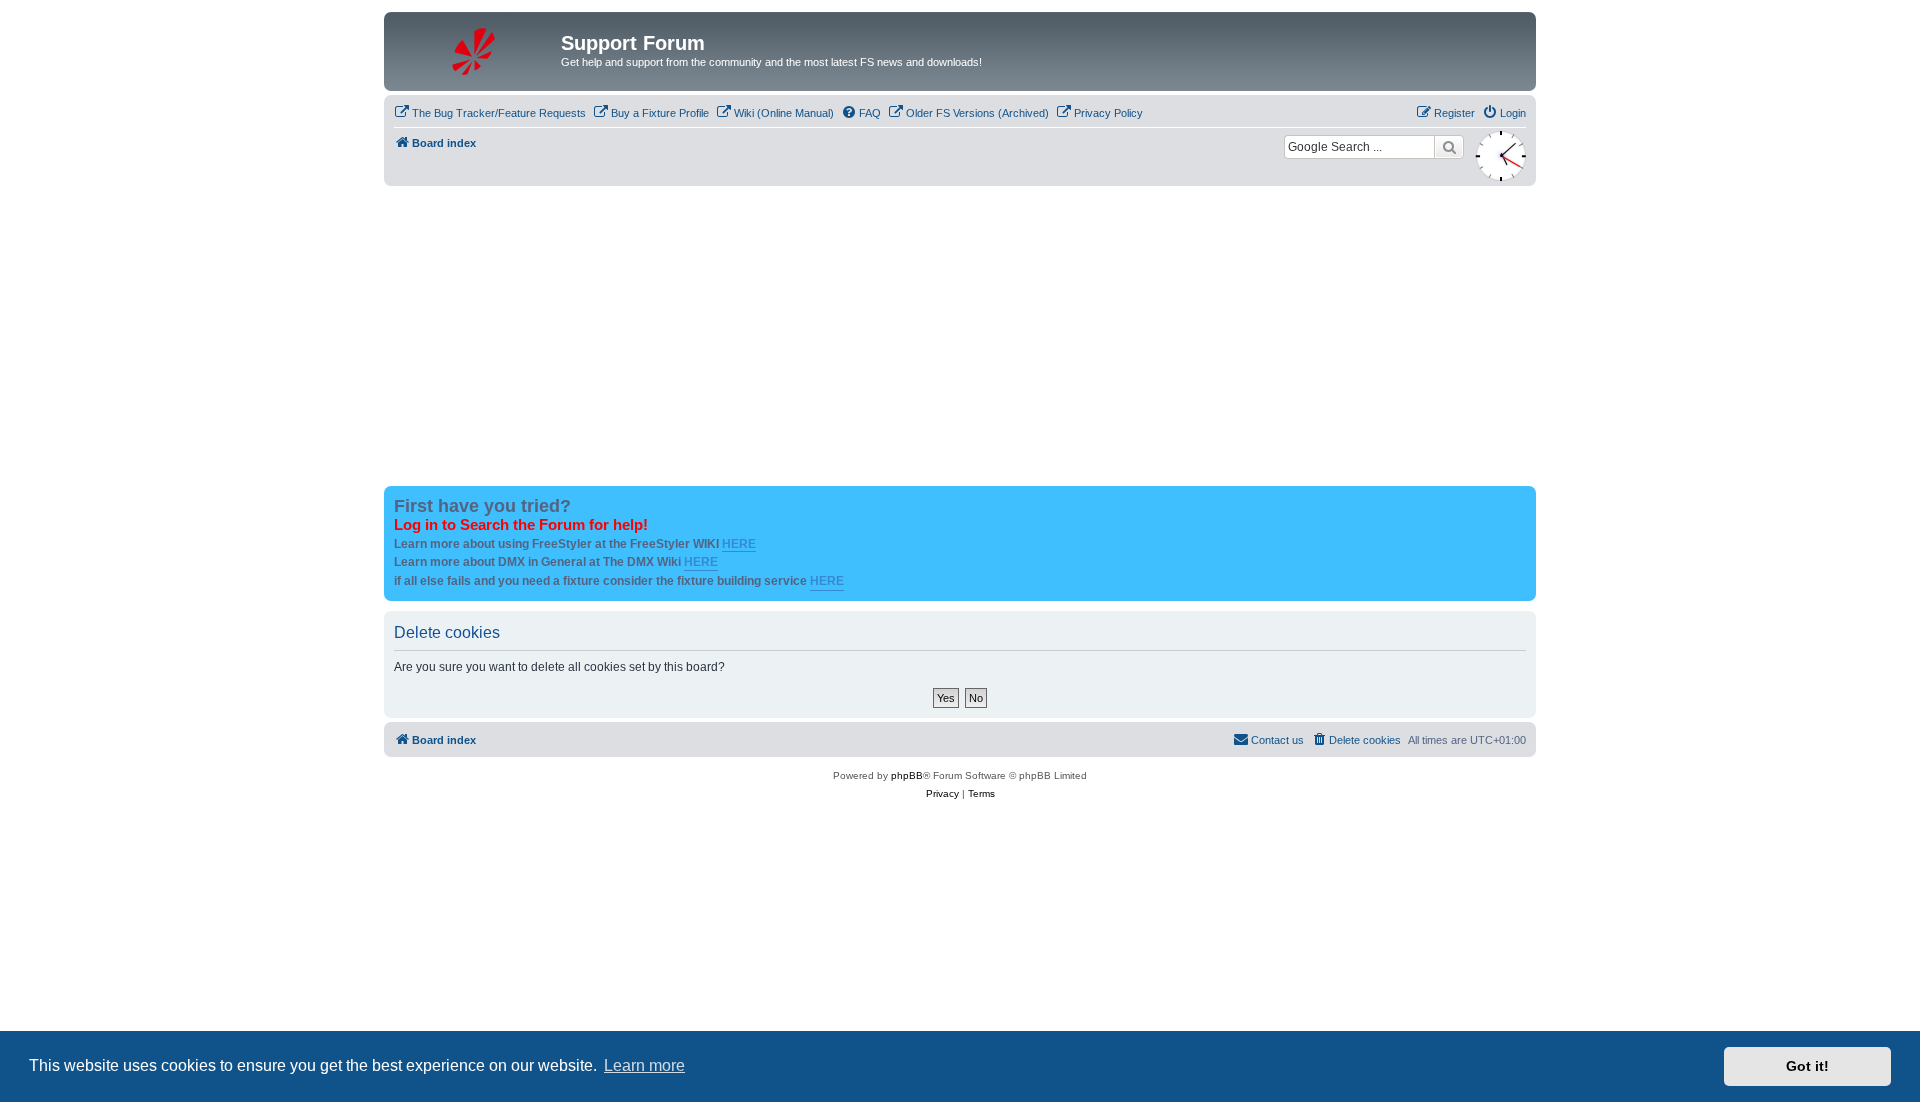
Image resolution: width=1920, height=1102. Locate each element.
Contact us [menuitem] (1277, 740)
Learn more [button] (644, 1065)
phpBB (907, 775)
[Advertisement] (960, 336)
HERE (739, 544)
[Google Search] (1449, 147)
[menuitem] (490, 113)
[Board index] (475, 49)
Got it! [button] (1807, 1066)
